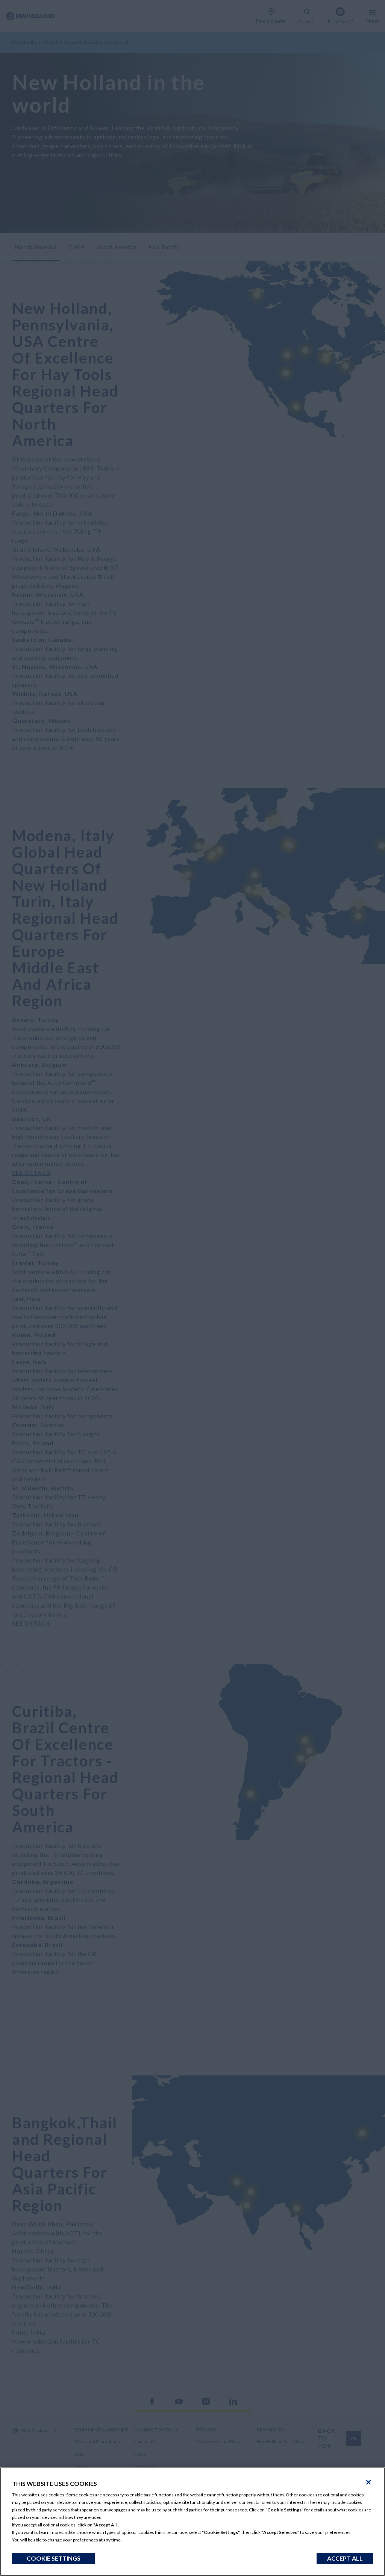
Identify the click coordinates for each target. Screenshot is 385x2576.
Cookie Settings (54, 2558)
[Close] (368, 2482)
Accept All (345, 2558)
